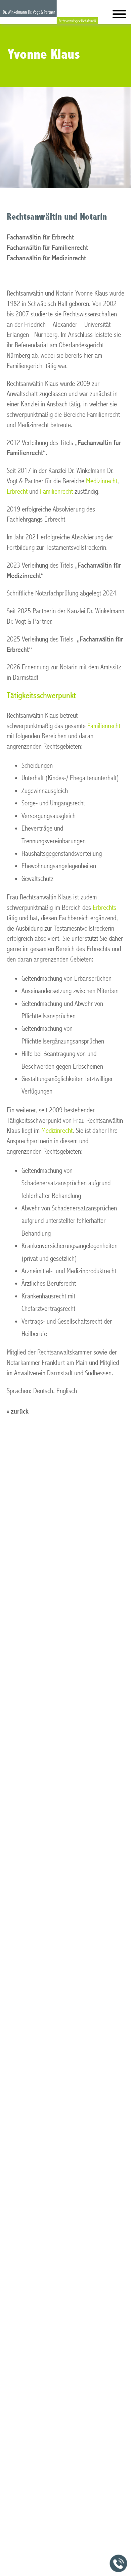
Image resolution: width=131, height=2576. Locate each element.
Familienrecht (56, 492)
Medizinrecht (102, 481)
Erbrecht (17, 492)
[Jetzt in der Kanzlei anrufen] (119, 2564)
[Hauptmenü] (119, 16)
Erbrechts (104, 908)
